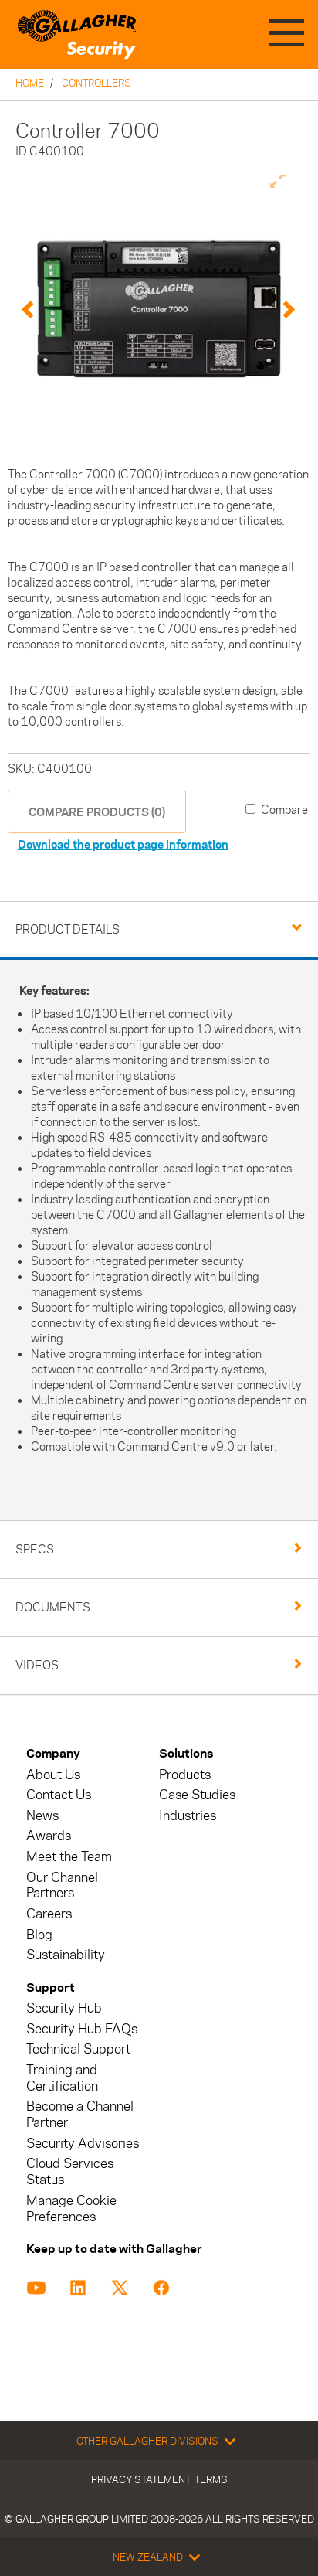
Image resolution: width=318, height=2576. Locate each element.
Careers (49, 1914)
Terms (211, 2479)
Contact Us (59, 1795)
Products (185, 1775)
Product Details (68, 929)
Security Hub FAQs (82, 2029)
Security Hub (64, 2008)
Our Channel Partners (62, 1886)
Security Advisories (83, 2144)
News (42, 1816)
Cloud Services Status (70, 2172)
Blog (39, 1935)
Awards (49, 1836)
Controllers (96, 83)
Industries (188, 1816)
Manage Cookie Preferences (71, 2209)
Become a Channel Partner (80, 2115)
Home (30, 83)
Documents (53, 1607)
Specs (35, 1549)
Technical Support (78, 2049)
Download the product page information (123, 844)
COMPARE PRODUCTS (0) (97, 812)
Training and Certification (62, 2078)
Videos (37, 1665)
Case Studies (197, 1795)
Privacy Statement (141, 2479)
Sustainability (66, 1955)
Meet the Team (69, 1857)
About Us (53, 1775)
